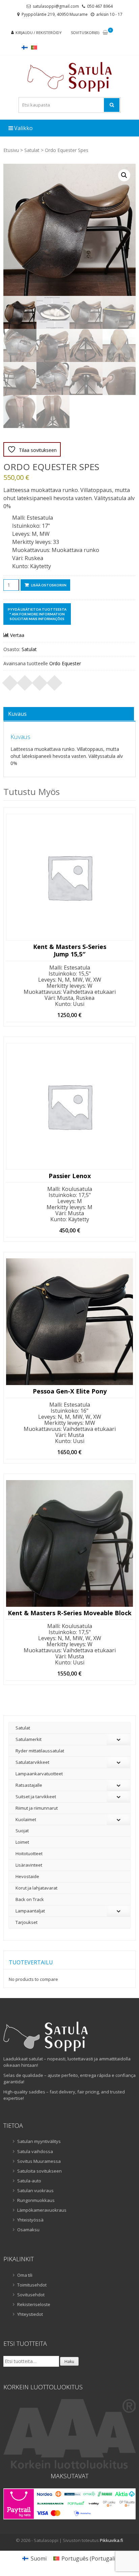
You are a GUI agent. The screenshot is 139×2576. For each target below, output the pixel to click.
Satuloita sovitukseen (39, 2171)
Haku (69, 2362)
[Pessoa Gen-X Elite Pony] (69, 1322)
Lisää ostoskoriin (49, 585)
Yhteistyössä (30, 2220)
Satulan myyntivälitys (39, 2141)
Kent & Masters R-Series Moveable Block (70, 1613)
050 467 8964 (100, 6)
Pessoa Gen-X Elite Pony (70, 1391)
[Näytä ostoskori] (105, 33)
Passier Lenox (70, 1176)
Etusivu (11, 150)
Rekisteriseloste (34, 2304)
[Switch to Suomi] (25, 47)
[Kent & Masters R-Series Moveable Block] (69, 1543)
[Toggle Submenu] (118, 1739)
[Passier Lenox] (69, 1106)
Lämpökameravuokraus (42, 2210)
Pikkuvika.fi (112, 2540)
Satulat (32, 150)
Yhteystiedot (30, 2314)
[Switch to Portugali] (34, 47)
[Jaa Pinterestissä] (40, 681)
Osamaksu (28, 2230)
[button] (124, 175)
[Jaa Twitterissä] (25, 681)
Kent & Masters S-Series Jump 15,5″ (70, 950)
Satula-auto (29, 2181)
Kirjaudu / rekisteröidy (39, 33)
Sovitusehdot (31, 2295)
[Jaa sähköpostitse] (55, 681)
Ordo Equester (65, 663)
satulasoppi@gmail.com (56, 6)
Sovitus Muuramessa (39, 2161)
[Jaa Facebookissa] (10, 681)
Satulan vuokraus (35, 2190)
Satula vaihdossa (35, 2151)
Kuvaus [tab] (17, 714)
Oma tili (25, 2275)
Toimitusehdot (32, 2285)
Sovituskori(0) (85, 33)
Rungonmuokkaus (36, 2200)
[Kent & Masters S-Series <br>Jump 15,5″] (69, 877)
